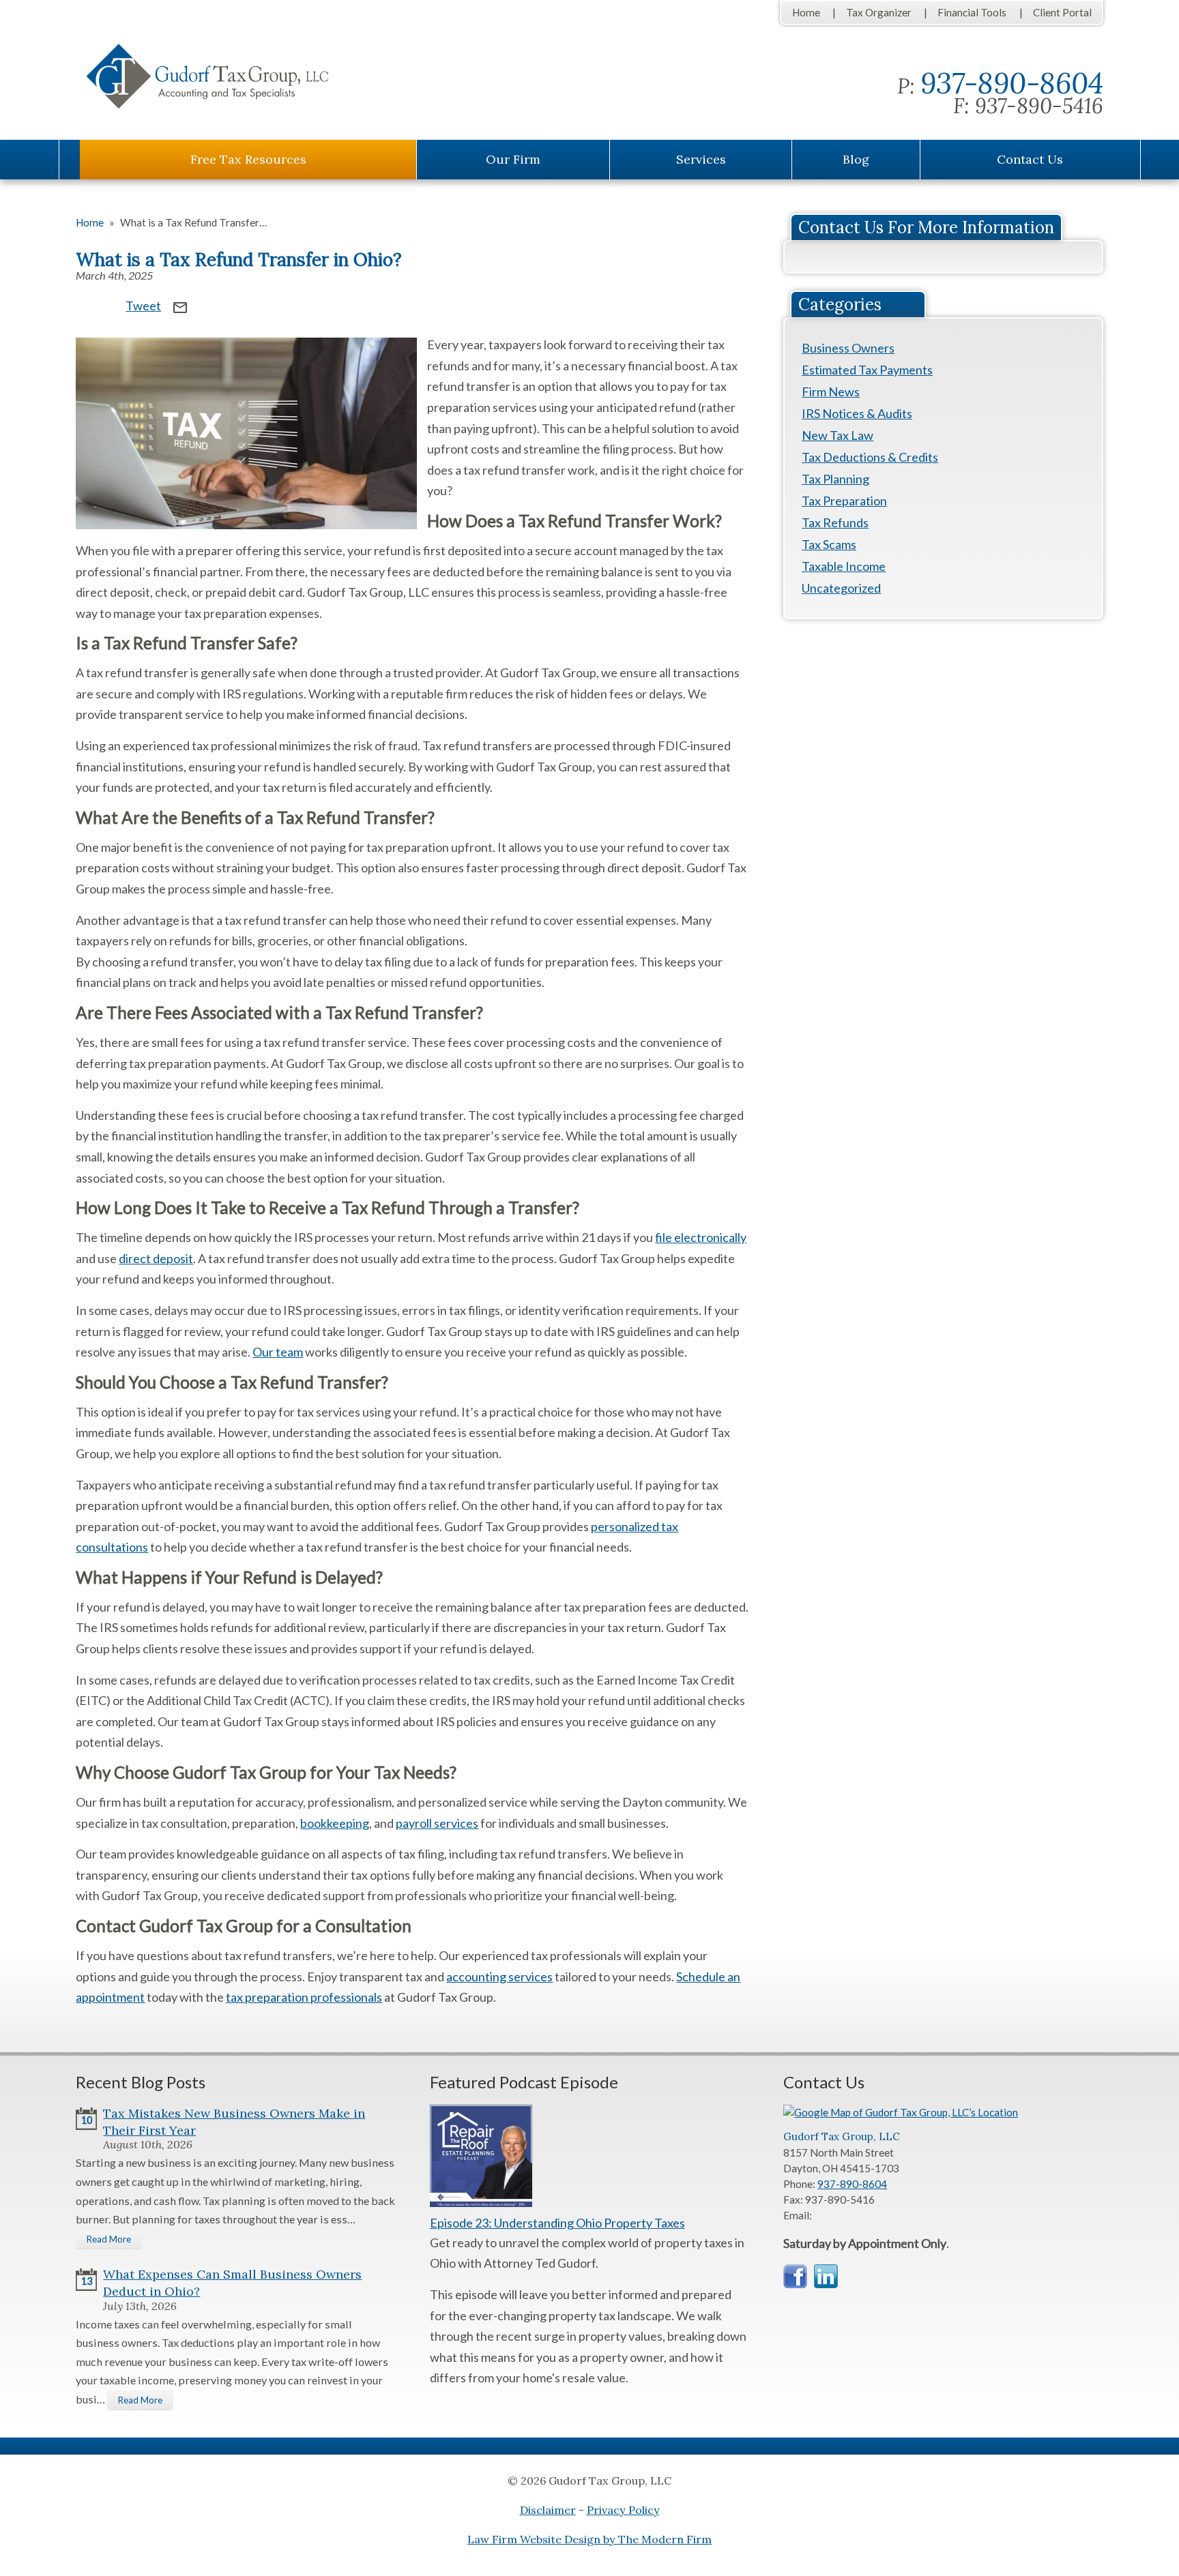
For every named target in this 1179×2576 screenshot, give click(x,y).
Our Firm (513, 159)
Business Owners (848, 348)
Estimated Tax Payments (867, 370)
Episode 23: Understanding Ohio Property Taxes (557, 2223)
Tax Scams (829, 544)
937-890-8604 (1012, 83)
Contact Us (1030, 159)
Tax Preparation (844, 501)
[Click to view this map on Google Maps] (904, 2112)
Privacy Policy (623, 2510)
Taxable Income (844, 566)
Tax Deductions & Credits (870, 457)
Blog (856, 159)
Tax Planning (835, 479)
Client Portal (1062, 12)
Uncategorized (841, 588)
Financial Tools (972, 12)
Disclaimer (548, 2510)
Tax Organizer (879, 12)
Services (701, 159)
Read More (109, 2239)
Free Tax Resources (248, 159)
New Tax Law (838, 435)
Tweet (143, 306)
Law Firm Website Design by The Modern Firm (589, 2539)
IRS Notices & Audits (857, 413)
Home (806, 12)
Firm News (831, 391)
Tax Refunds (835, 522)
